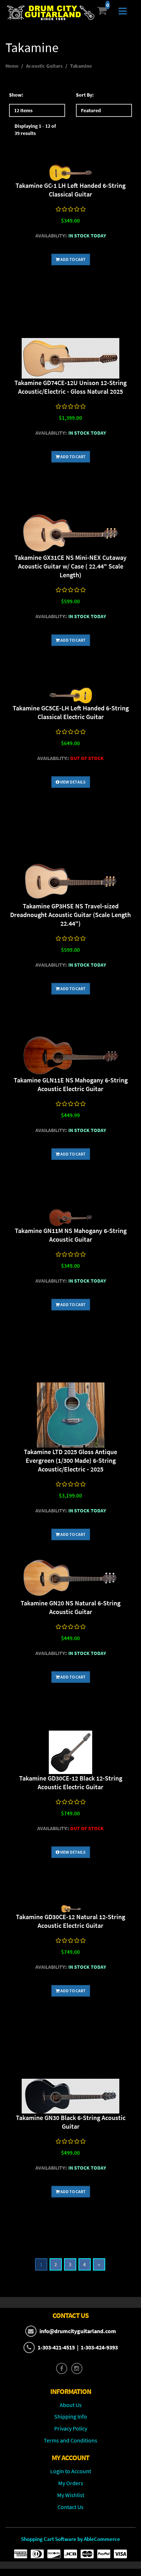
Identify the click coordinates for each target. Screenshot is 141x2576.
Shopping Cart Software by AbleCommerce (70, 2539)
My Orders (71, 2483)
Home (12, 66)
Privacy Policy (71, 2428)
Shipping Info (71, 2416)
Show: (16, 95)
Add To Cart (73, 259)
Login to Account (71, 2471)
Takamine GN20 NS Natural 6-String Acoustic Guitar (70, 1607)
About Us (71, 2405)
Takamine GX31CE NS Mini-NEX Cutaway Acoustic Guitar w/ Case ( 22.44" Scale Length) (70, 566)
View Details (72, 782)
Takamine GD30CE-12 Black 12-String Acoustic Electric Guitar (71, 1783)
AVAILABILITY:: (51, 236)
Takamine (81, 66)
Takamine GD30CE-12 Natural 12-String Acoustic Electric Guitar (70, 1921)
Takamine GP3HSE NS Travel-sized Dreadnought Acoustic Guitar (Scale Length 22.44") (70, 915)
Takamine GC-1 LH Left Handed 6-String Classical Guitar (70, 190)
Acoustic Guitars (44, 66)
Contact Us (70, 2507)
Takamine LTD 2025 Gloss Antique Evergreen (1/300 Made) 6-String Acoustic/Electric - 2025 (70, 1460)
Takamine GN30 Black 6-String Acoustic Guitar (71, 2122)
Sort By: (85, 95)
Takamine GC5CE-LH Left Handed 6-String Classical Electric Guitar (71, 712)
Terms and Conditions (70, 2440)
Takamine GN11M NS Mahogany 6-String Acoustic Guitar (71, 1235)
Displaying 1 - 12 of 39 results (35, 130)
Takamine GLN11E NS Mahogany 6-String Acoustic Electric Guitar (71, 1084)
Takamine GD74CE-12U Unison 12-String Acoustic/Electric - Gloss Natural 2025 (70, 387)
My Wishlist (71, 2495)
